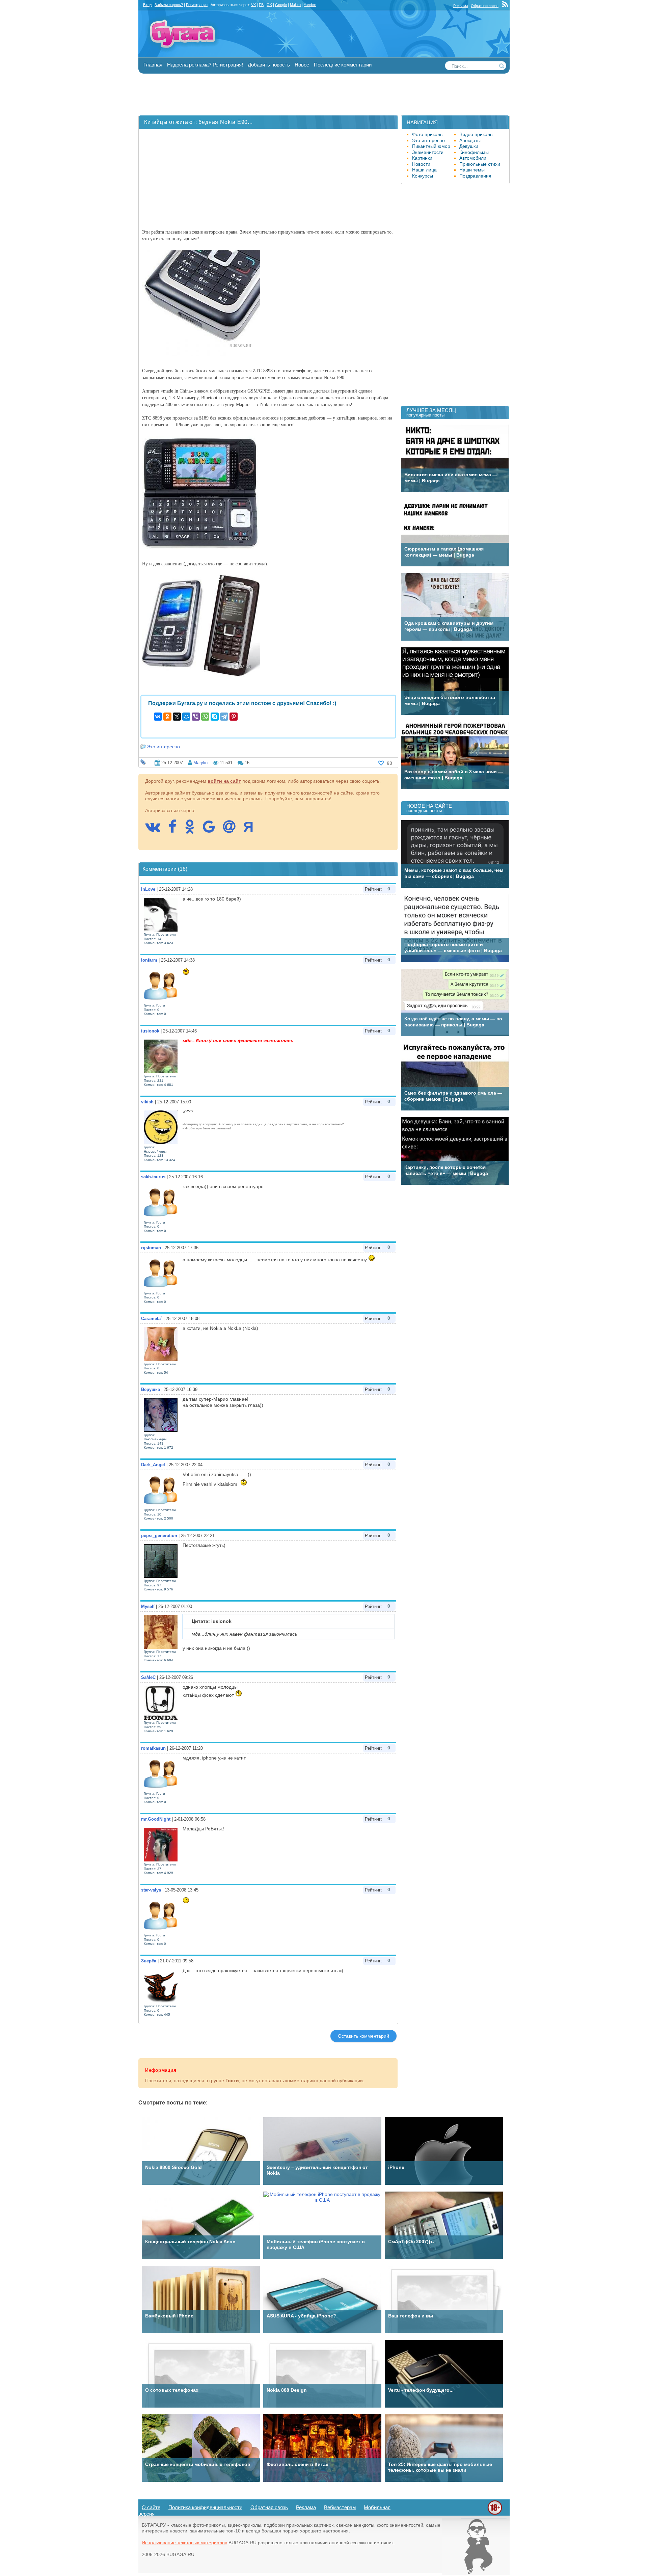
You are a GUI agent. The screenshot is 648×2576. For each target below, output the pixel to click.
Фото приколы (428, 134)
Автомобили (473, 158)
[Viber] (196, 717)
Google (281, 5)
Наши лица (424, 170)
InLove (148, 889)
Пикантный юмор (431, 146)
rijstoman (151, 1248)
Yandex (310, 5)
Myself (148, 1606)
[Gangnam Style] (476, 2573)
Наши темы (472, 170)
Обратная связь (485, 6)
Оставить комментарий (363, 2036)
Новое (302, 65)
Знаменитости (428, 152)
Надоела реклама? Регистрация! (205, 65)
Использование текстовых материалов (184, 2543)
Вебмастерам (340, 2507)
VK (253, 5)
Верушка (151, 1389)
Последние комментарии (343, 65)
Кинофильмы (474, 152)
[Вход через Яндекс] (252, 830)
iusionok (150, 1031)
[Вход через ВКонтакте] (156, 830)
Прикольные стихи (480, 164)
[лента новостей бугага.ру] (506, 6)
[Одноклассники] (167, 717)
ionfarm (149, 960)
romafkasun (153, 1748)
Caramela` (152, 1319)
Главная (153, 65)
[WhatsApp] (205, 717)
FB (261, 5)
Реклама (461, 6)
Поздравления (475, 176)
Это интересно (164, 747)
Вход (147, 5)
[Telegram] (224, 717)
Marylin (200, 763)
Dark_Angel (153, 1465)
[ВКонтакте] (158, 717)
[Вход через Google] (212, 830)
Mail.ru (295, 5)
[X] (177, 717)
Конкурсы (423, 176)
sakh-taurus (153, 1177)
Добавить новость (269, 65)
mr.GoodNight (156, 1819)
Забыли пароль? (169, 5)
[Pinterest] (234, 717)
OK (269, 5)
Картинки (422, 158)
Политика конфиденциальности (205, 2507)
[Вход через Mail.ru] (233, 830)
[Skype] (215, 717)
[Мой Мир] (186, 717)
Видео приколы (476, 134)
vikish (147, 1102)
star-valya (151, 1890)
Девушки (469, 146)
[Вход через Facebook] (176, 830)
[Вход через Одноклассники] (193, 830)
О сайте (151, 2507)
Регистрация (197, 5)
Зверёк (149, 1961)
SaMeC (148, 1677)
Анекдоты (470, 140)
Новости (421, 164)
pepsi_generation (159, 1536)
